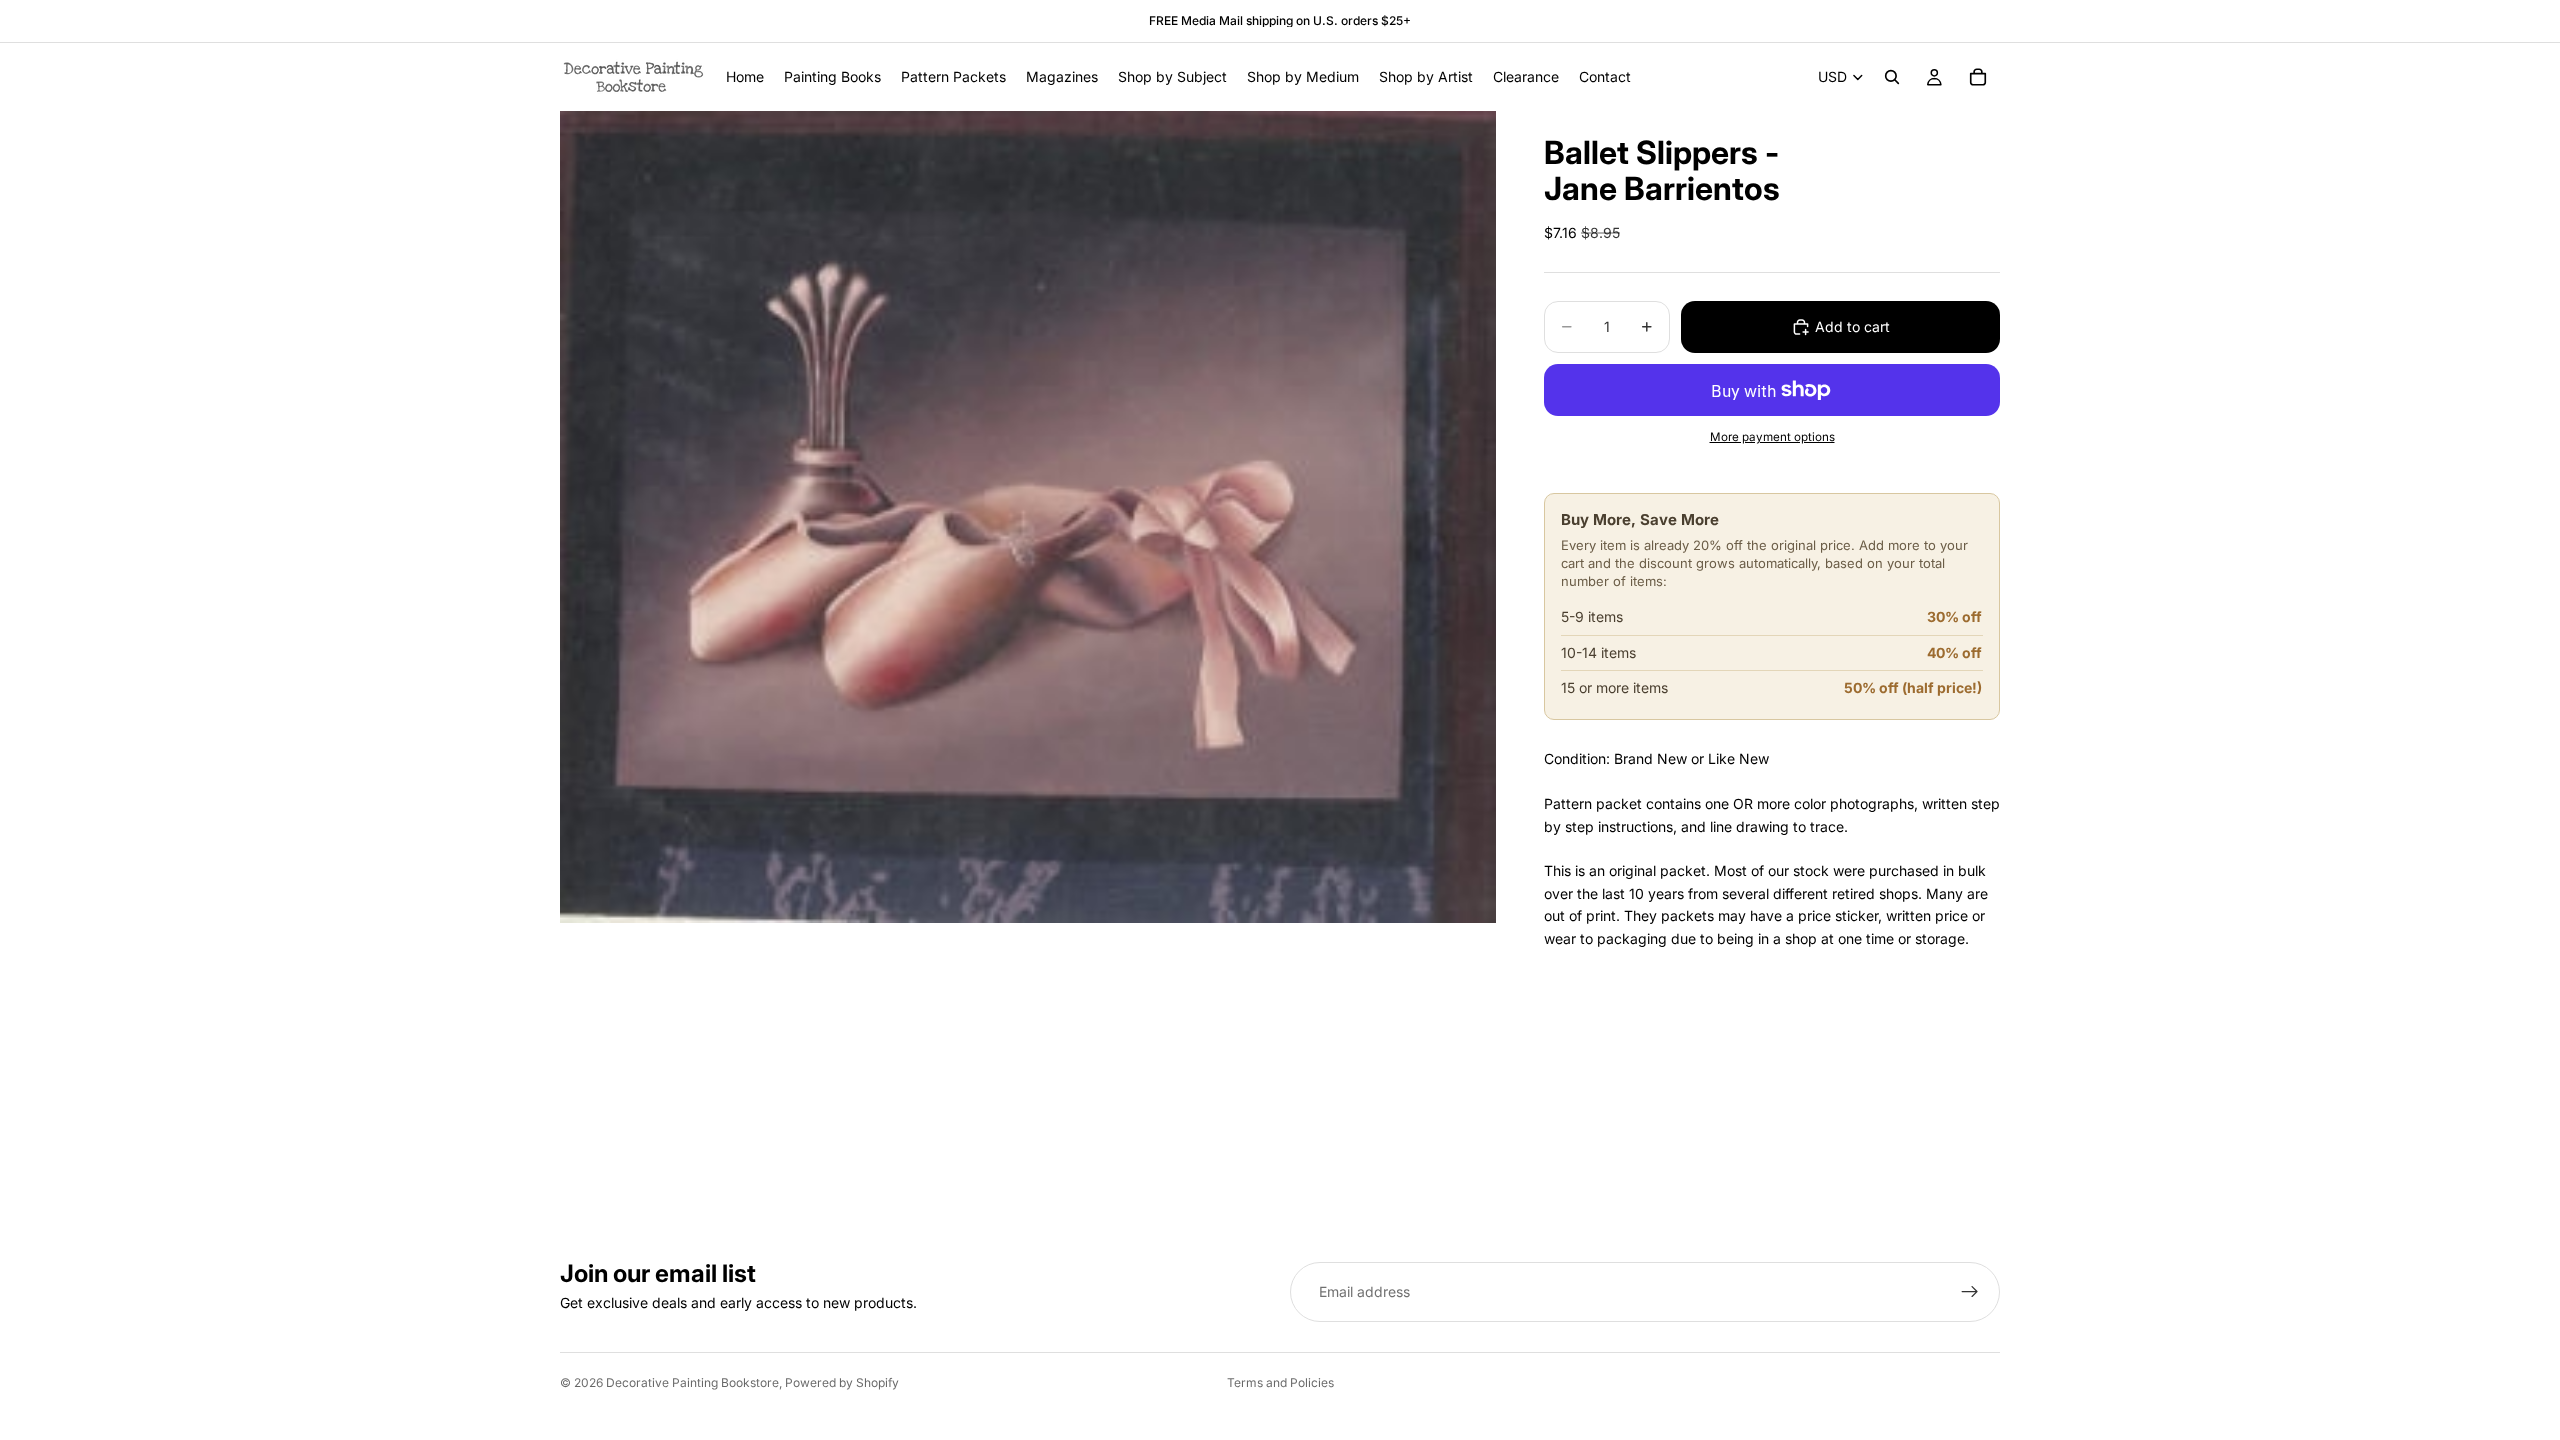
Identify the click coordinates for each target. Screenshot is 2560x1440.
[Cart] (1978, 77)
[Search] (1892, 77)
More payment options (1772, 437)
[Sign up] (1970, 1292)
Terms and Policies (1280, 1382)
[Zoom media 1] (1028, 516)
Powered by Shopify (842, 1382)
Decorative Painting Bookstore (692, 1382)
